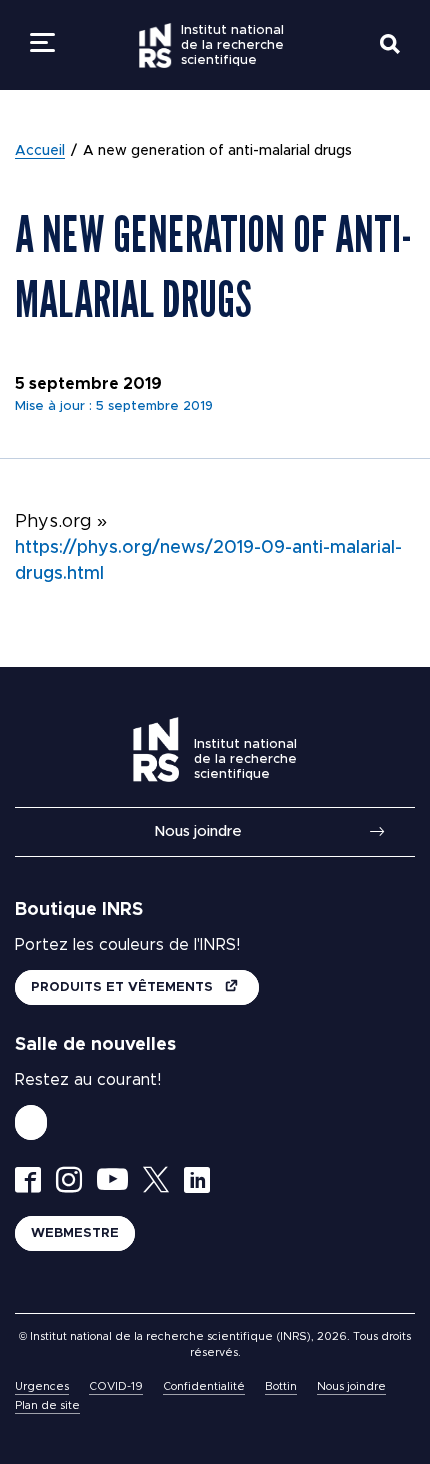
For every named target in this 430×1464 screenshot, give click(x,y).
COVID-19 (116, 1386)
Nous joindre (198, 831)
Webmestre (75, 1233)
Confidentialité (204, 1386)
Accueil (40, 151)
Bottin (281, 1386)
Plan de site (47, 1405)
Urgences (42, 1386)
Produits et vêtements (124, 987)
